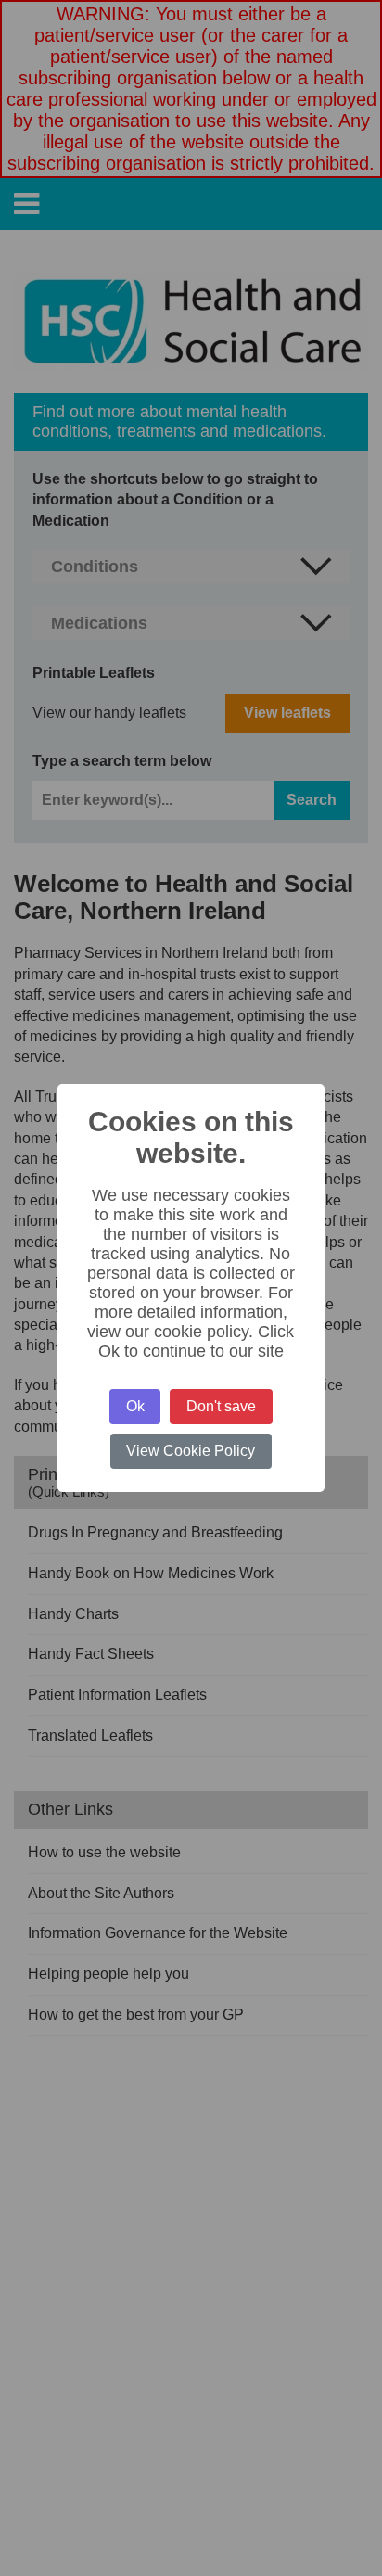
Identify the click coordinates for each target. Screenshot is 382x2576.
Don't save (221, 1406)
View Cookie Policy (191, 1451)
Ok (135, 1406)
